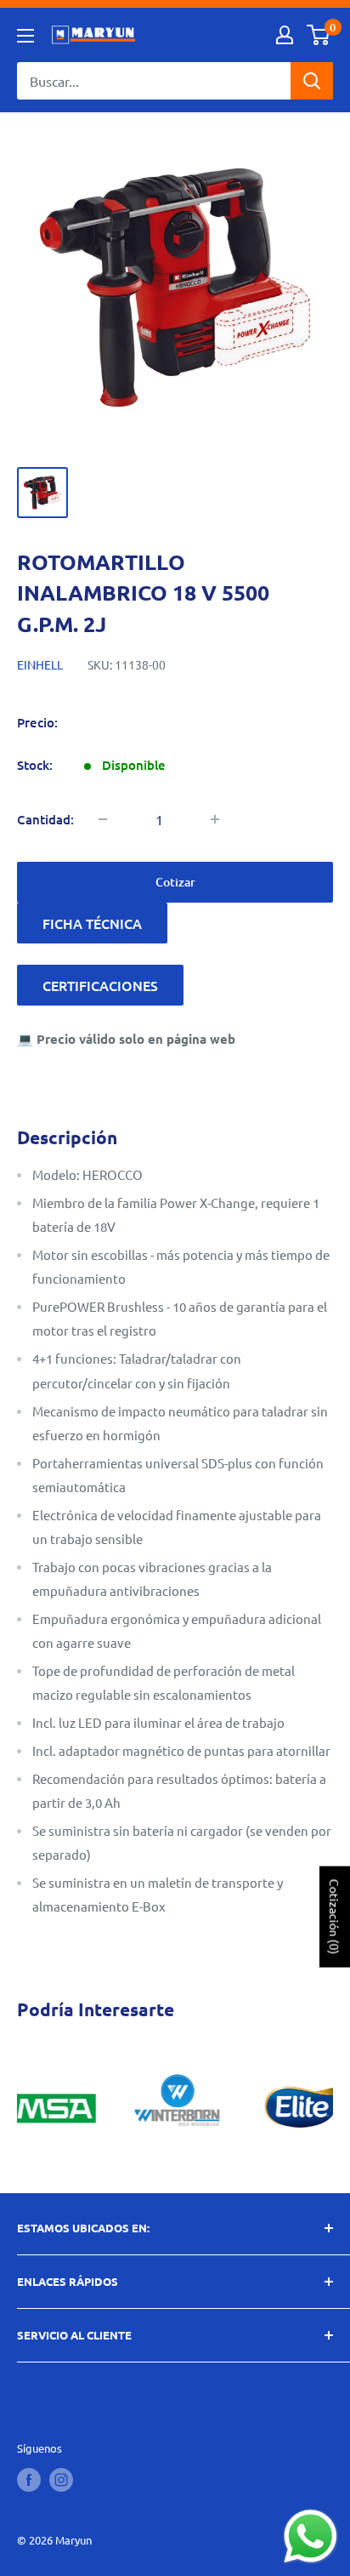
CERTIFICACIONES (100, 985)
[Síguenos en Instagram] (61, 2480)
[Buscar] (312, 81)
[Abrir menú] (25, 36)
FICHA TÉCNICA (92, 923)
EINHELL (40, 664)
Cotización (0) (335, 1916)
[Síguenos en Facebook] (29, 2480)
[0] (319, 35)
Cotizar (175, 882)
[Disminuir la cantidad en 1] (103, 819)
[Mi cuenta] (285, 35)
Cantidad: (45, 819)
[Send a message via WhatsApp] (310, 2536)
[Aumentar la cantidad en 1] (215, 819)
